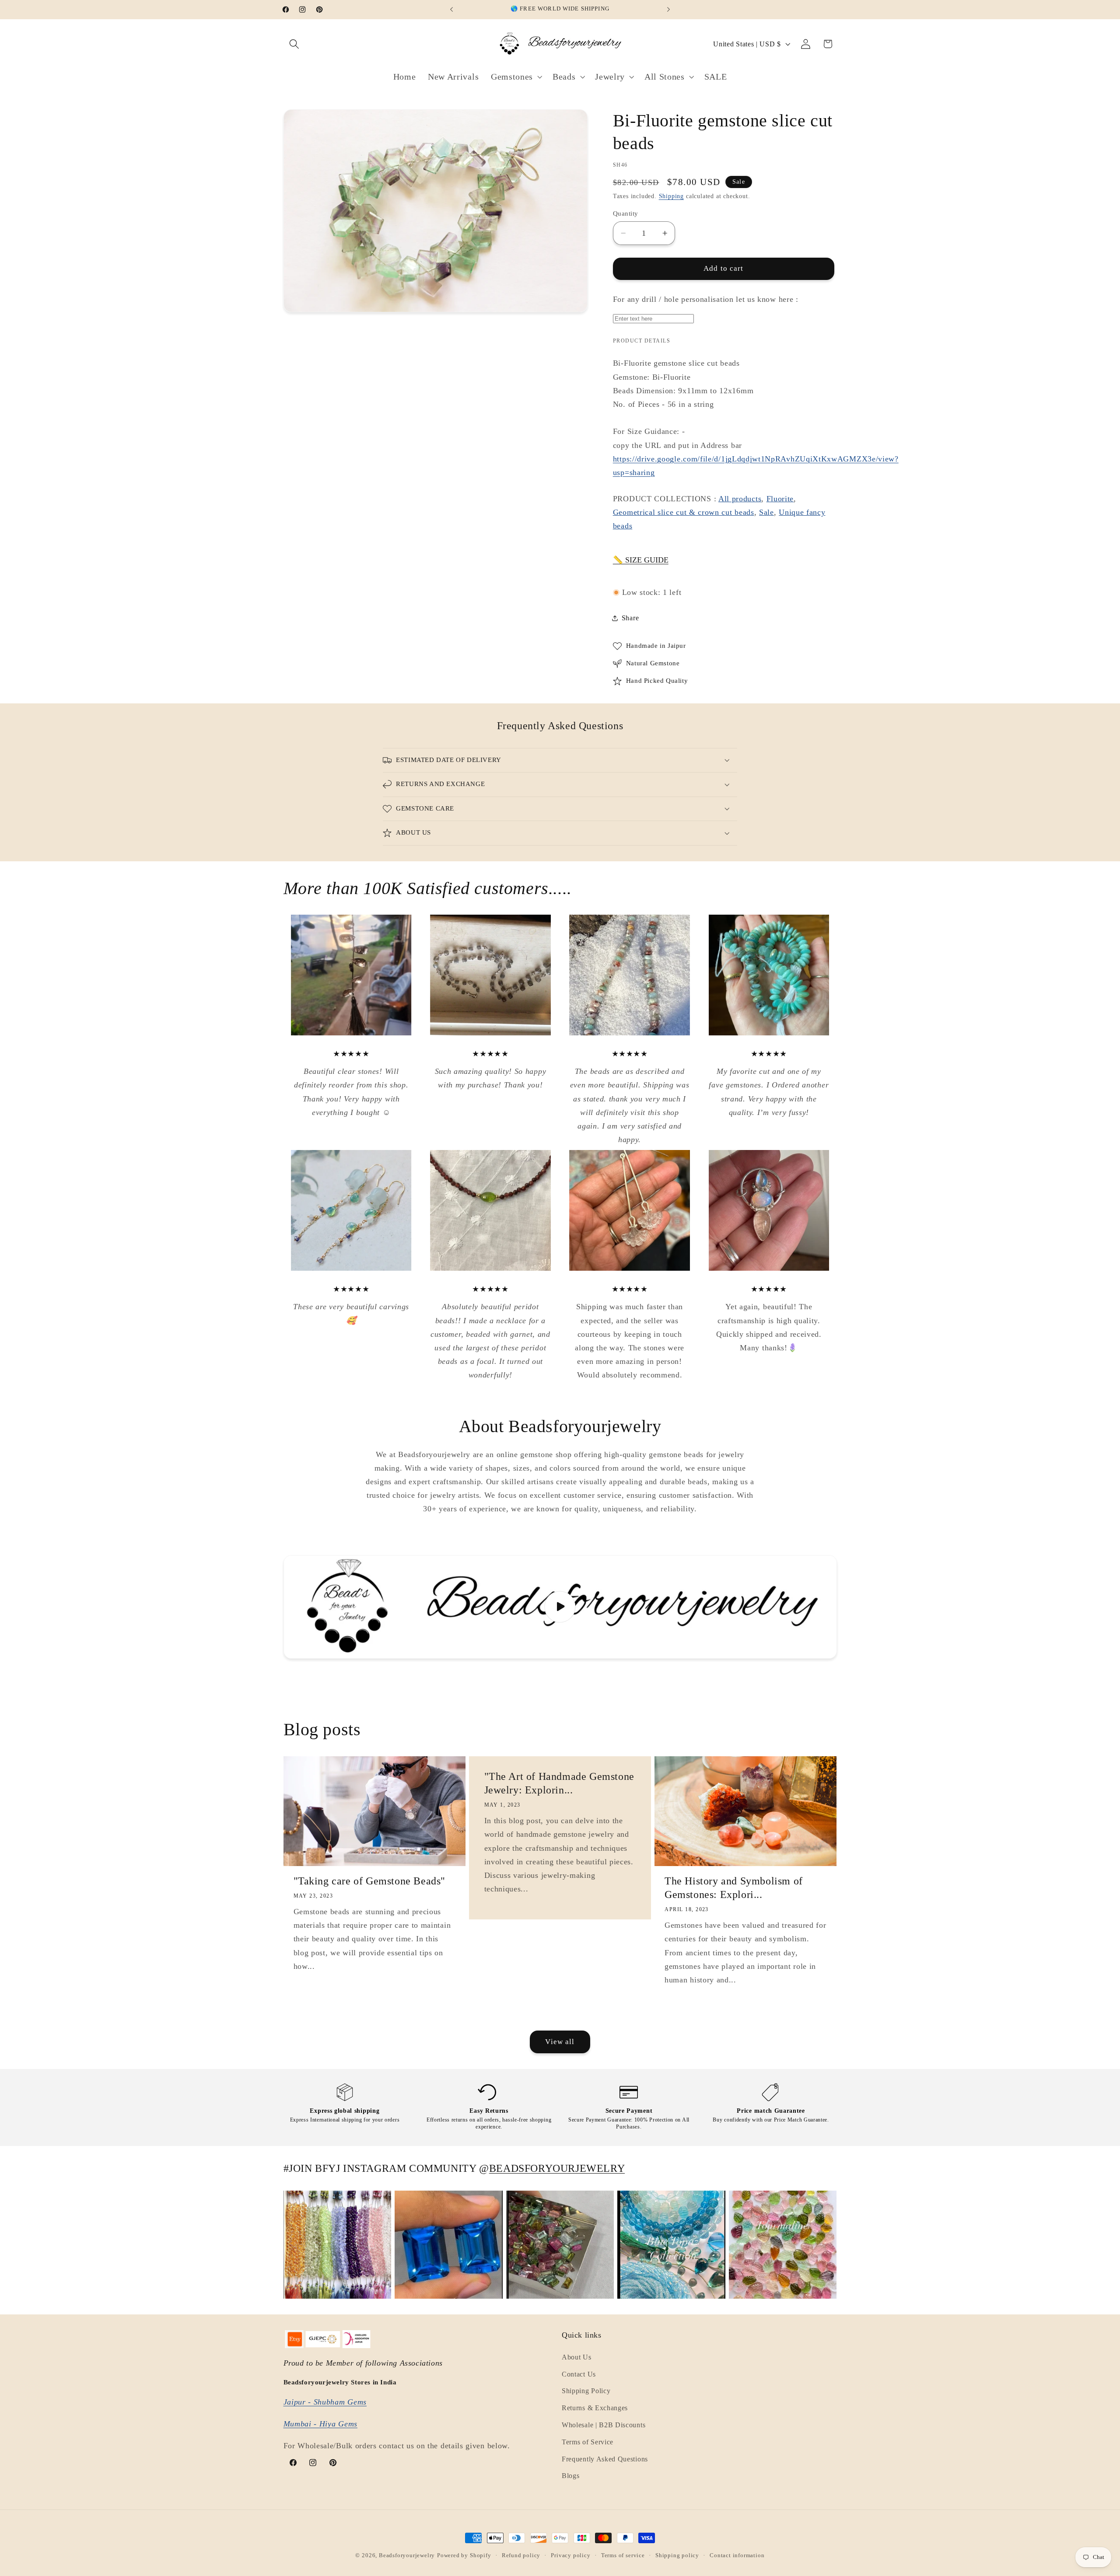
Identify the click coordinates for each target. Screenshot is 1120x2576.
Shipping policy (677, 2555)
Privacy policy (570, 2555)
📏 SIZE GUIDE (641, 560)
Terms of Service (588, 2442)
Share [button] (630, 618)
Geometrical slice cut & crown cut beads (684, 512)
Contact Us (579, 2374)
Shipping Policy (586, 2391)
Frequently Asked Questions (605, 2459)
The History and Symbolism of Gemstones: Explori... (734, 1888)
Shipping (671, 196)
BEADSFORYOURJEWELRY (557, 2168)
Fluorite (780, 499)
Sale (766, 512)
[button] (295, 44)
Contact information (737, 2555)
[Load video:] (560, 1607)
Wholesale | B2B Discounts (604, 2425)
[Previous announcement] (451, 10)
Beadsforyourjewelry (407, 2555)
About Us (577, 2357)
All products (740, 499)
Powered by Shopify (464, 2555)
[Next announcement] (668, 10)
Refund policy (521, 2555)
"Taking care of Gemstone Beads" (370, 1881)
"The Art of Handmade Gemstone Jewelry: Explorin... (559, 1783)
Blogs (570, 2476)
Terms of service (623, 2555)
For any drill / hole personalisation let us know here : (706, 299)
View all (560, 2042)
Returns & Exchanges (595, 2408)
